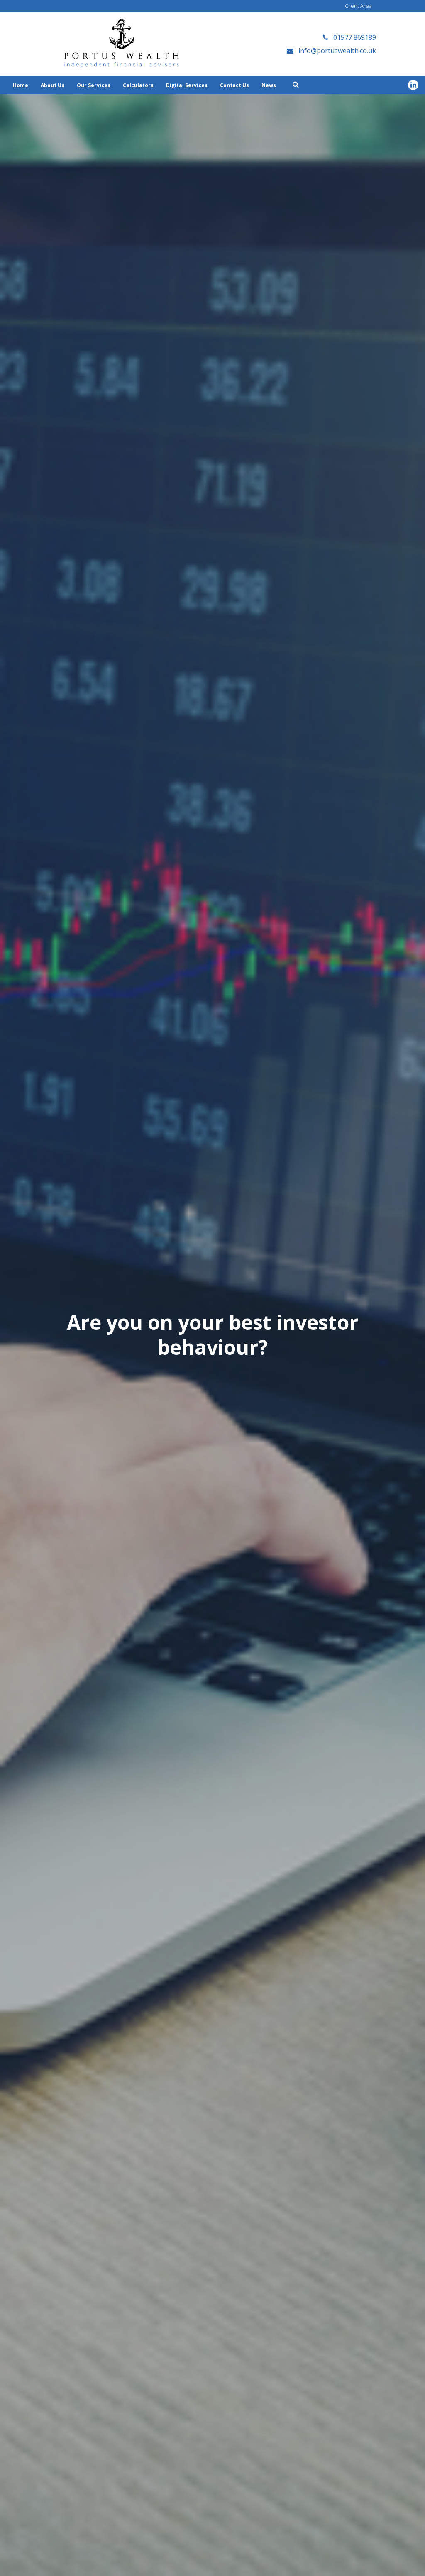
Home (21, 85)
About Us (53, 85)
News (269, 85)
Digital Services (187, 85)
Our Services (94, 85)
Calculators (138, 85)
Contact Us (234, 85)
